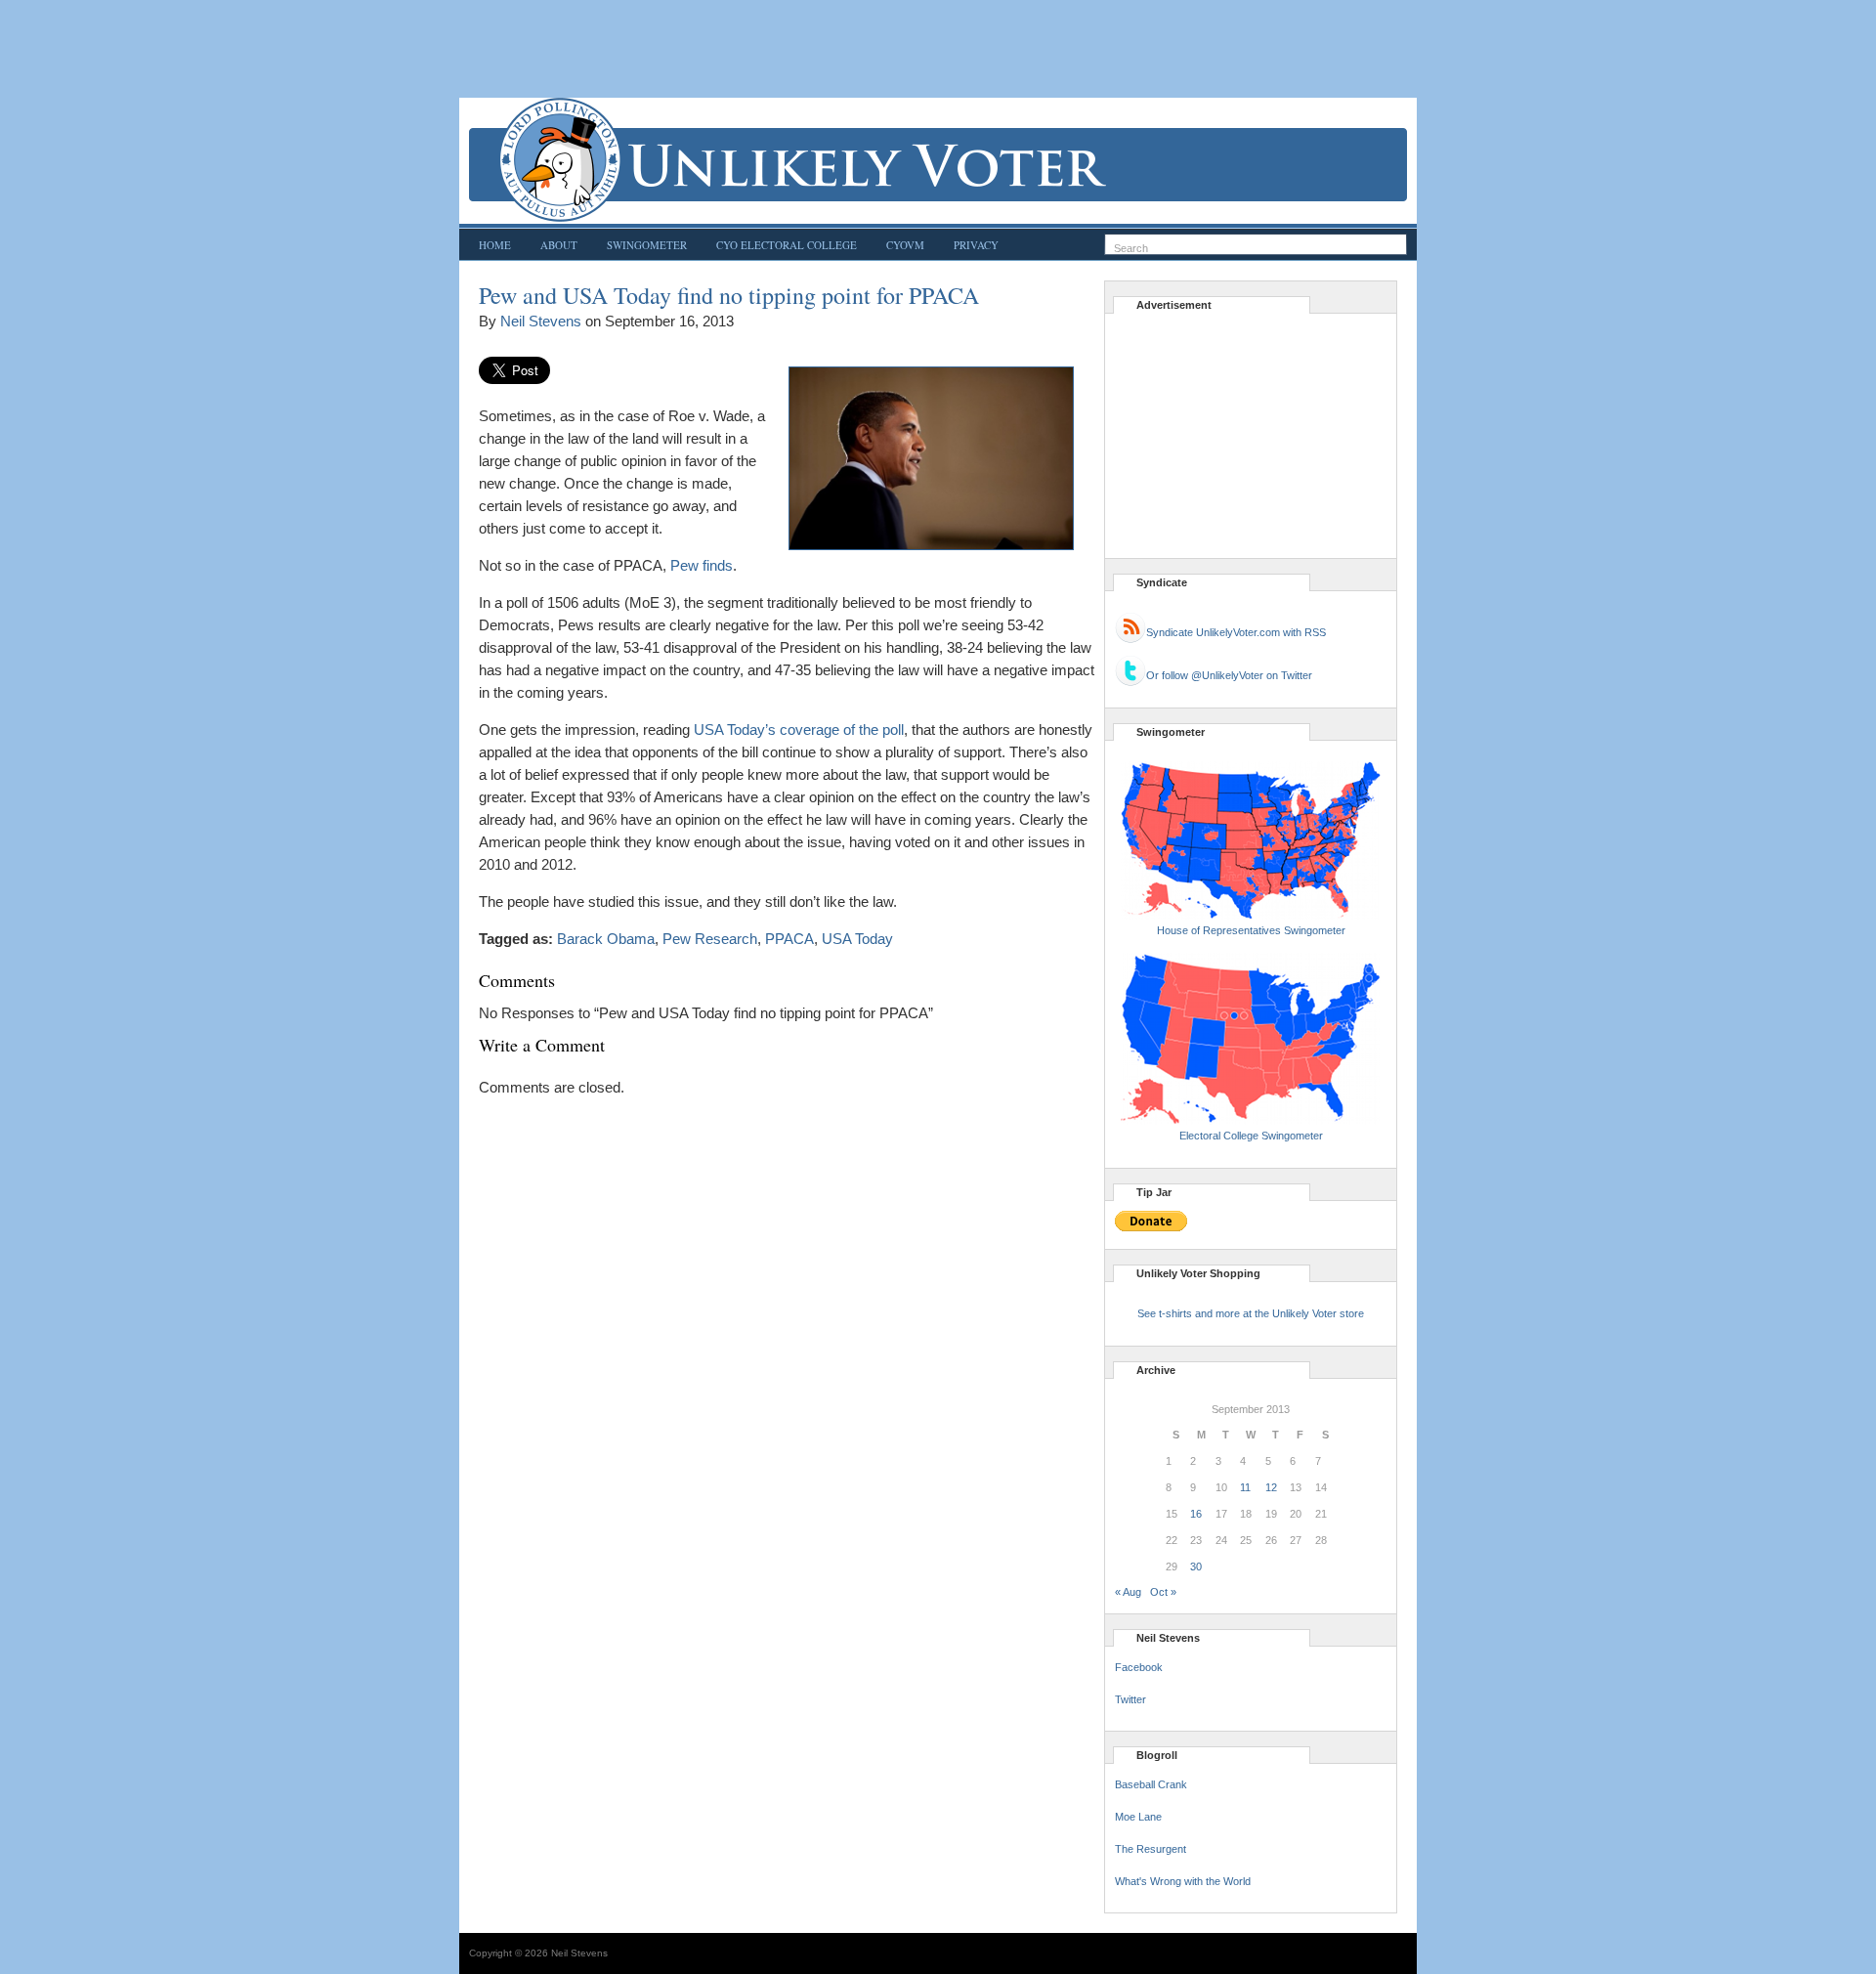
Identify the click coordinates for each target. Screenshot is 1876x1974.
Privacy (976, 245)
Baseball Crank (1151, 1784)
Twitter (1130, 1699)
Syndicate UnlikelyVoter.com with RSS (1236, 632)
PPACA (789, 939)
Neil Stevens (541, 321)
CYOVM (905, 245)
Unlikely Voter (938, 160)
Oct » (1163, 1592)
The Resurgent (1151, 1849)
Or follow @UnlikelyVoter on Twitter (1229, 675)
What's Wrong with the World (1183, 1881)
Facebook (1139, 1667)
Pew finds (702, 565)
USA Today (857, 939)
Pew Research (710, 939)
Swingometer (647, 245)
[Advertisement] (938, 49)
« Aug (1128, 1592)
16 (1196, 1514)
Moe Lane (1138, 1817)
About (559, 245)
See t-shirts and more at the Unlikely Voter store (1251, 1313)
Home (495, 245)
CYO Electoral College (787, 245)
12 (1271, 1487)
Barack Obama (606, 939)
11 (1245, 1487)
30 (1196, 1566)
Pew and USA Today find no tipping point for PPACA (729, 295)
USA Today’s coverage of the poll (799, 730)
